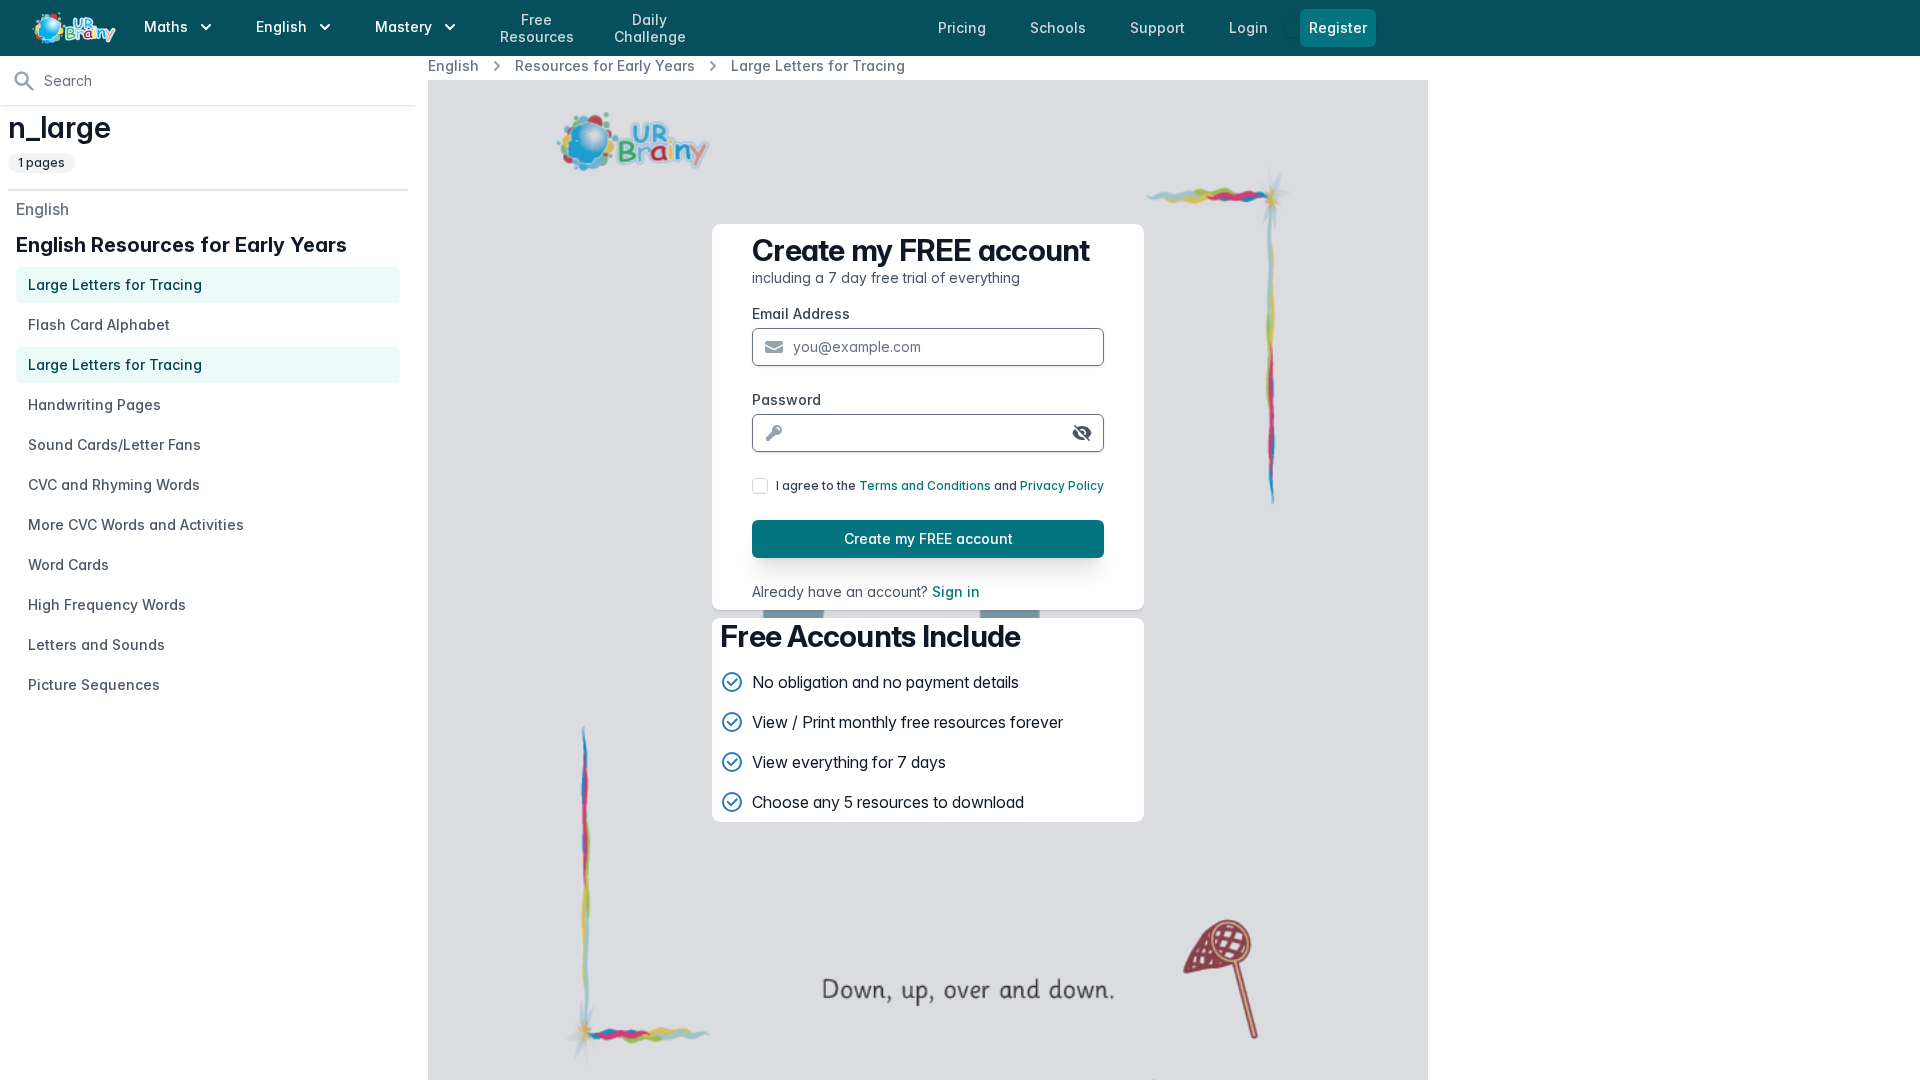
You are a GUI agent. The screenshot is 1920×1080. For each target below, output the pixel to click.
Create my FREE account (928, 538)
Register (1338, 27)
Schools (1060, 27)
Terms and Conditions (925, 485)
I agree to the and (940, 485)
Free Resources (537, 28)
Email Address (801, 313)
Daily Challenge (650, 28)
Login (1250, 27)
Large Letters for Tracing (818, 65)
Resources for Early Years (605, 65)
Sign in (956, 591)
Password (786, 399)
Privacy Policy (1062, 485)
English (453, 65)
